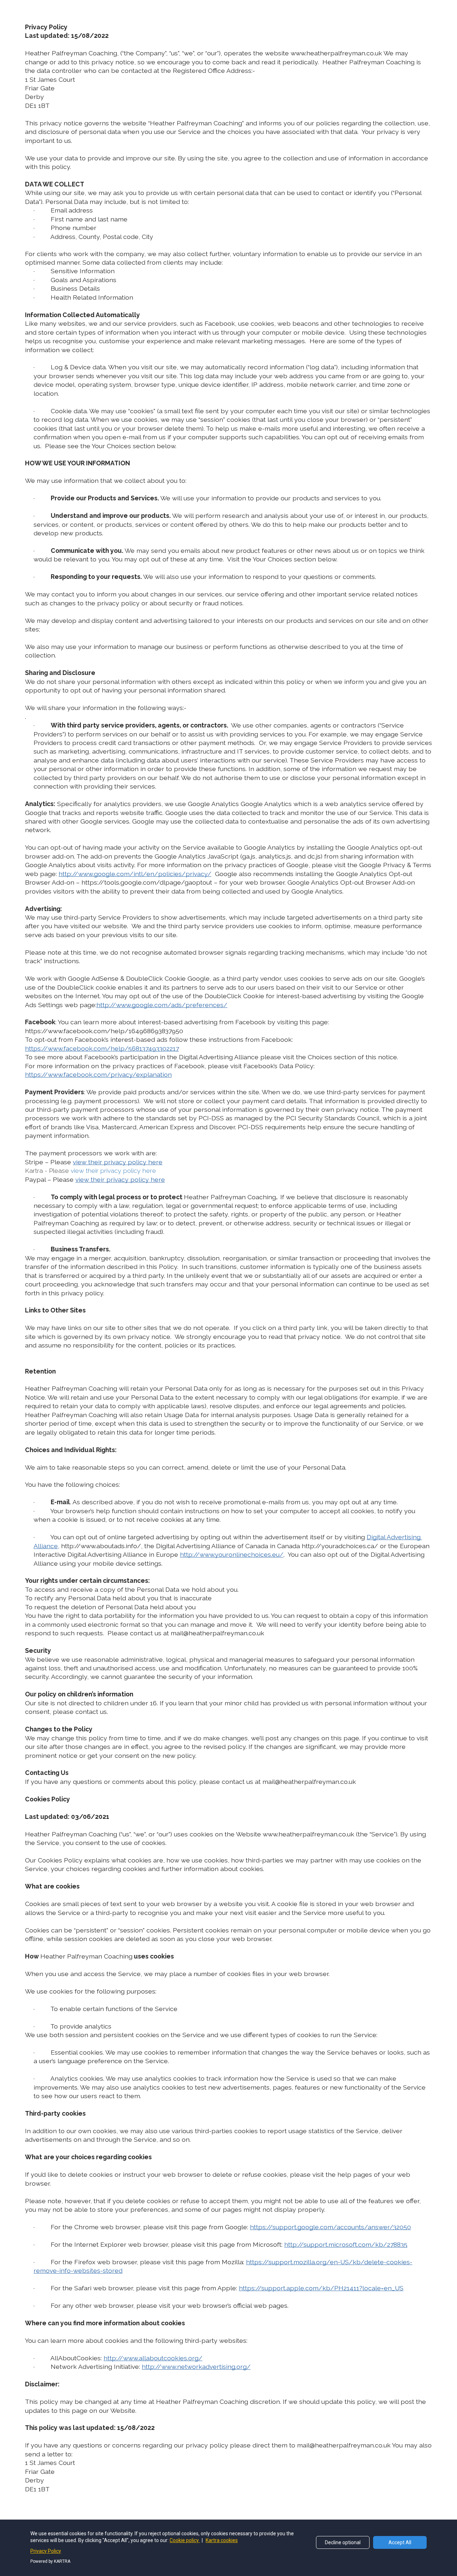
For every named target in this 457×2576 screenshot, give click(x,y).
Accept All (400, 2542)
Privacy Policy (46, 2551)
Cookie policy (185, 2540)
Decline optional (343, 2542)
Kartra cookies (222, 2540)
